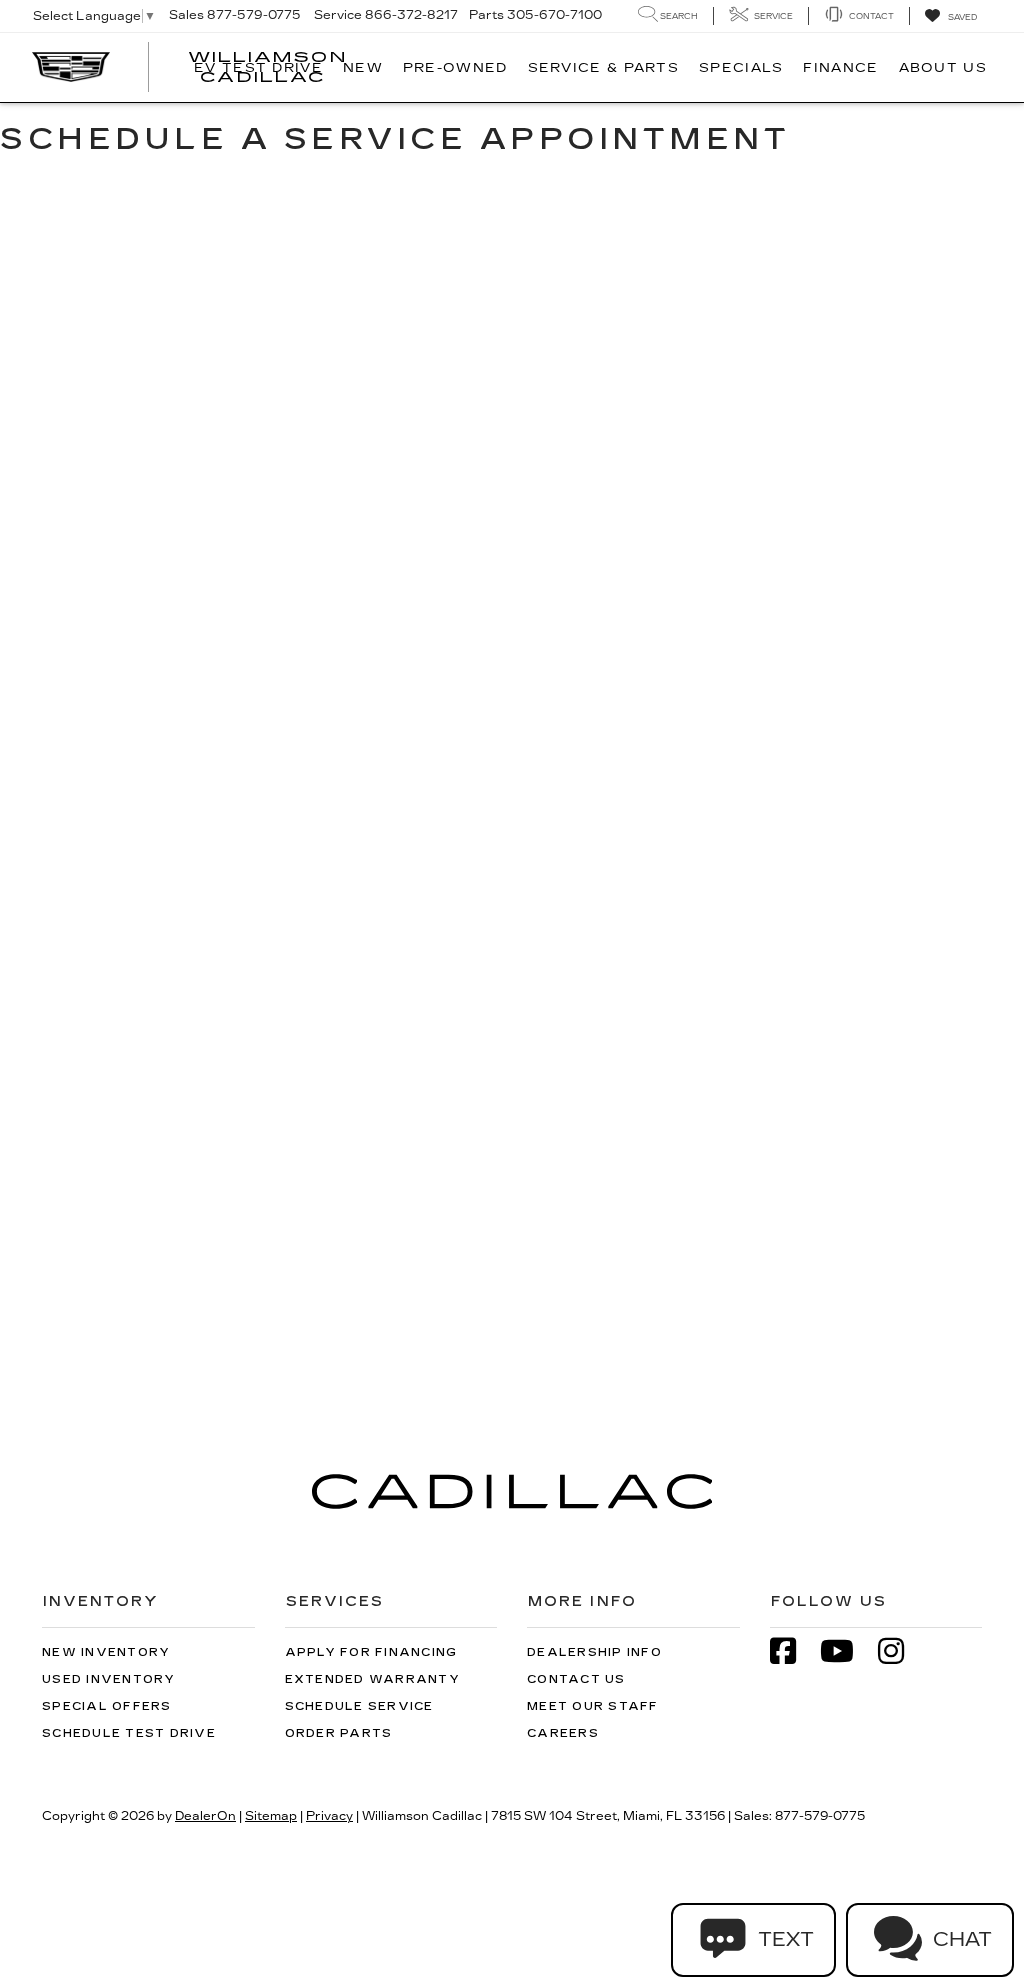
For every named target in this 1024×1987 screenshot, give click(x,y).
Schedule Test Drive (129, 1733)
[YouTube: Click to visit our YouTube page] (847, 1654)
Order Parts (339, 1733)
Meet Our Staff (593, 1706)
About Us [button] (943, 68)
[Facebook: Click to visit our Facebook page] (793, 1654)
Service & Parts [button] (604, 68)
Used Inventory (109, 1679)
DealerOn (205, 1816)
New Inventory (106, 1652)
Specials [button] (741, 68)
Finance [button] (840, 68)
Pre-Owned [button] (455, 68)
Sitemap (271, 1816)
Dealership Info (594, 1652)
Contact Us (576, 1679)
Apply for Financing (371, 1652)
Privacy (329, 1816)
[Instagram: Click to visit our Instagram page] (901, 1654)
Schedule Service (359, 1706)
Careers (563, 1733)
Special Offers (107, 1706)
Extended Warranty (372, 1679)
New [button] (363, 68)
